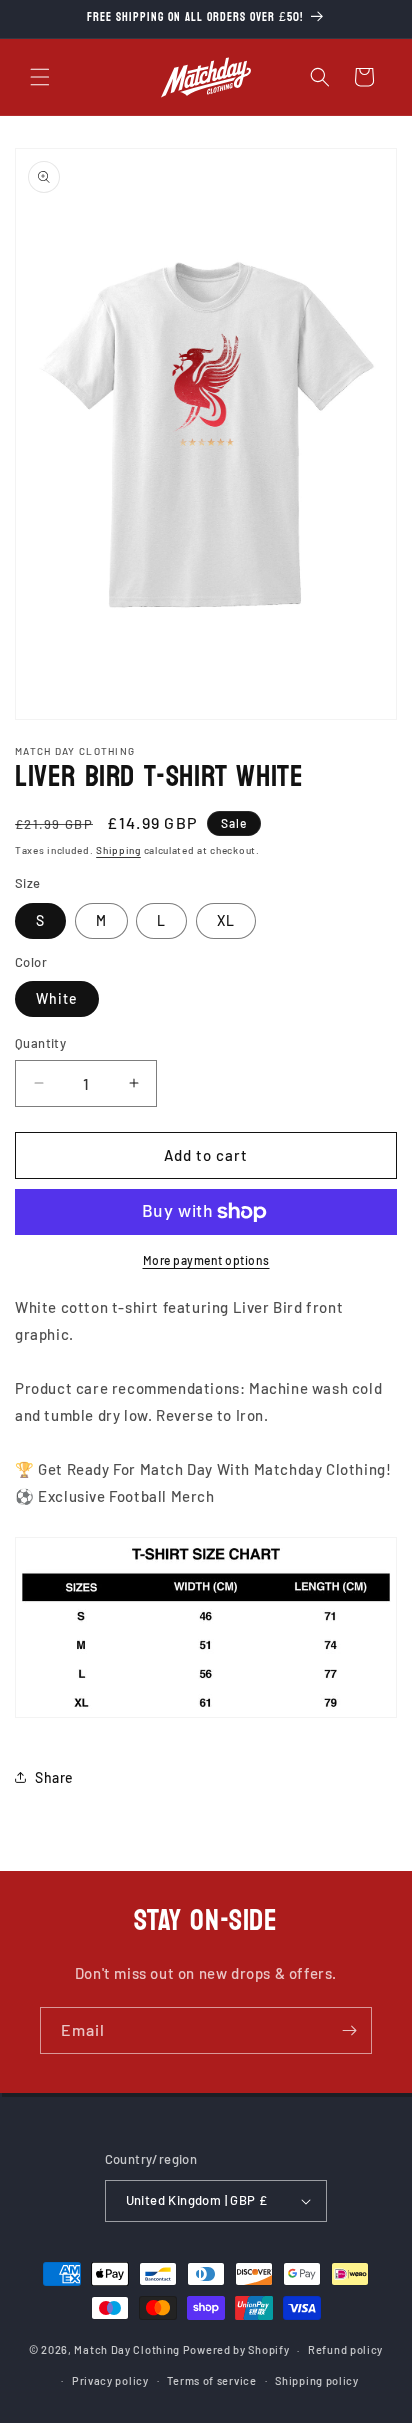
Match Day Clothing (127, 2349)
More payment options (206, 1260)
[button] (40, 77)
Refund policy (345, 2349)
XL (226, 920)
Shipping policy (317, 2380)
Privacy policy (110, 2380)
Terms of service (211, 2380)
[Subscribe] (349, 2030)
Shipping (118, 850)
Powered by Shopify (236, 2349)
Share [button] (54, 1777)
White (57, 998)
